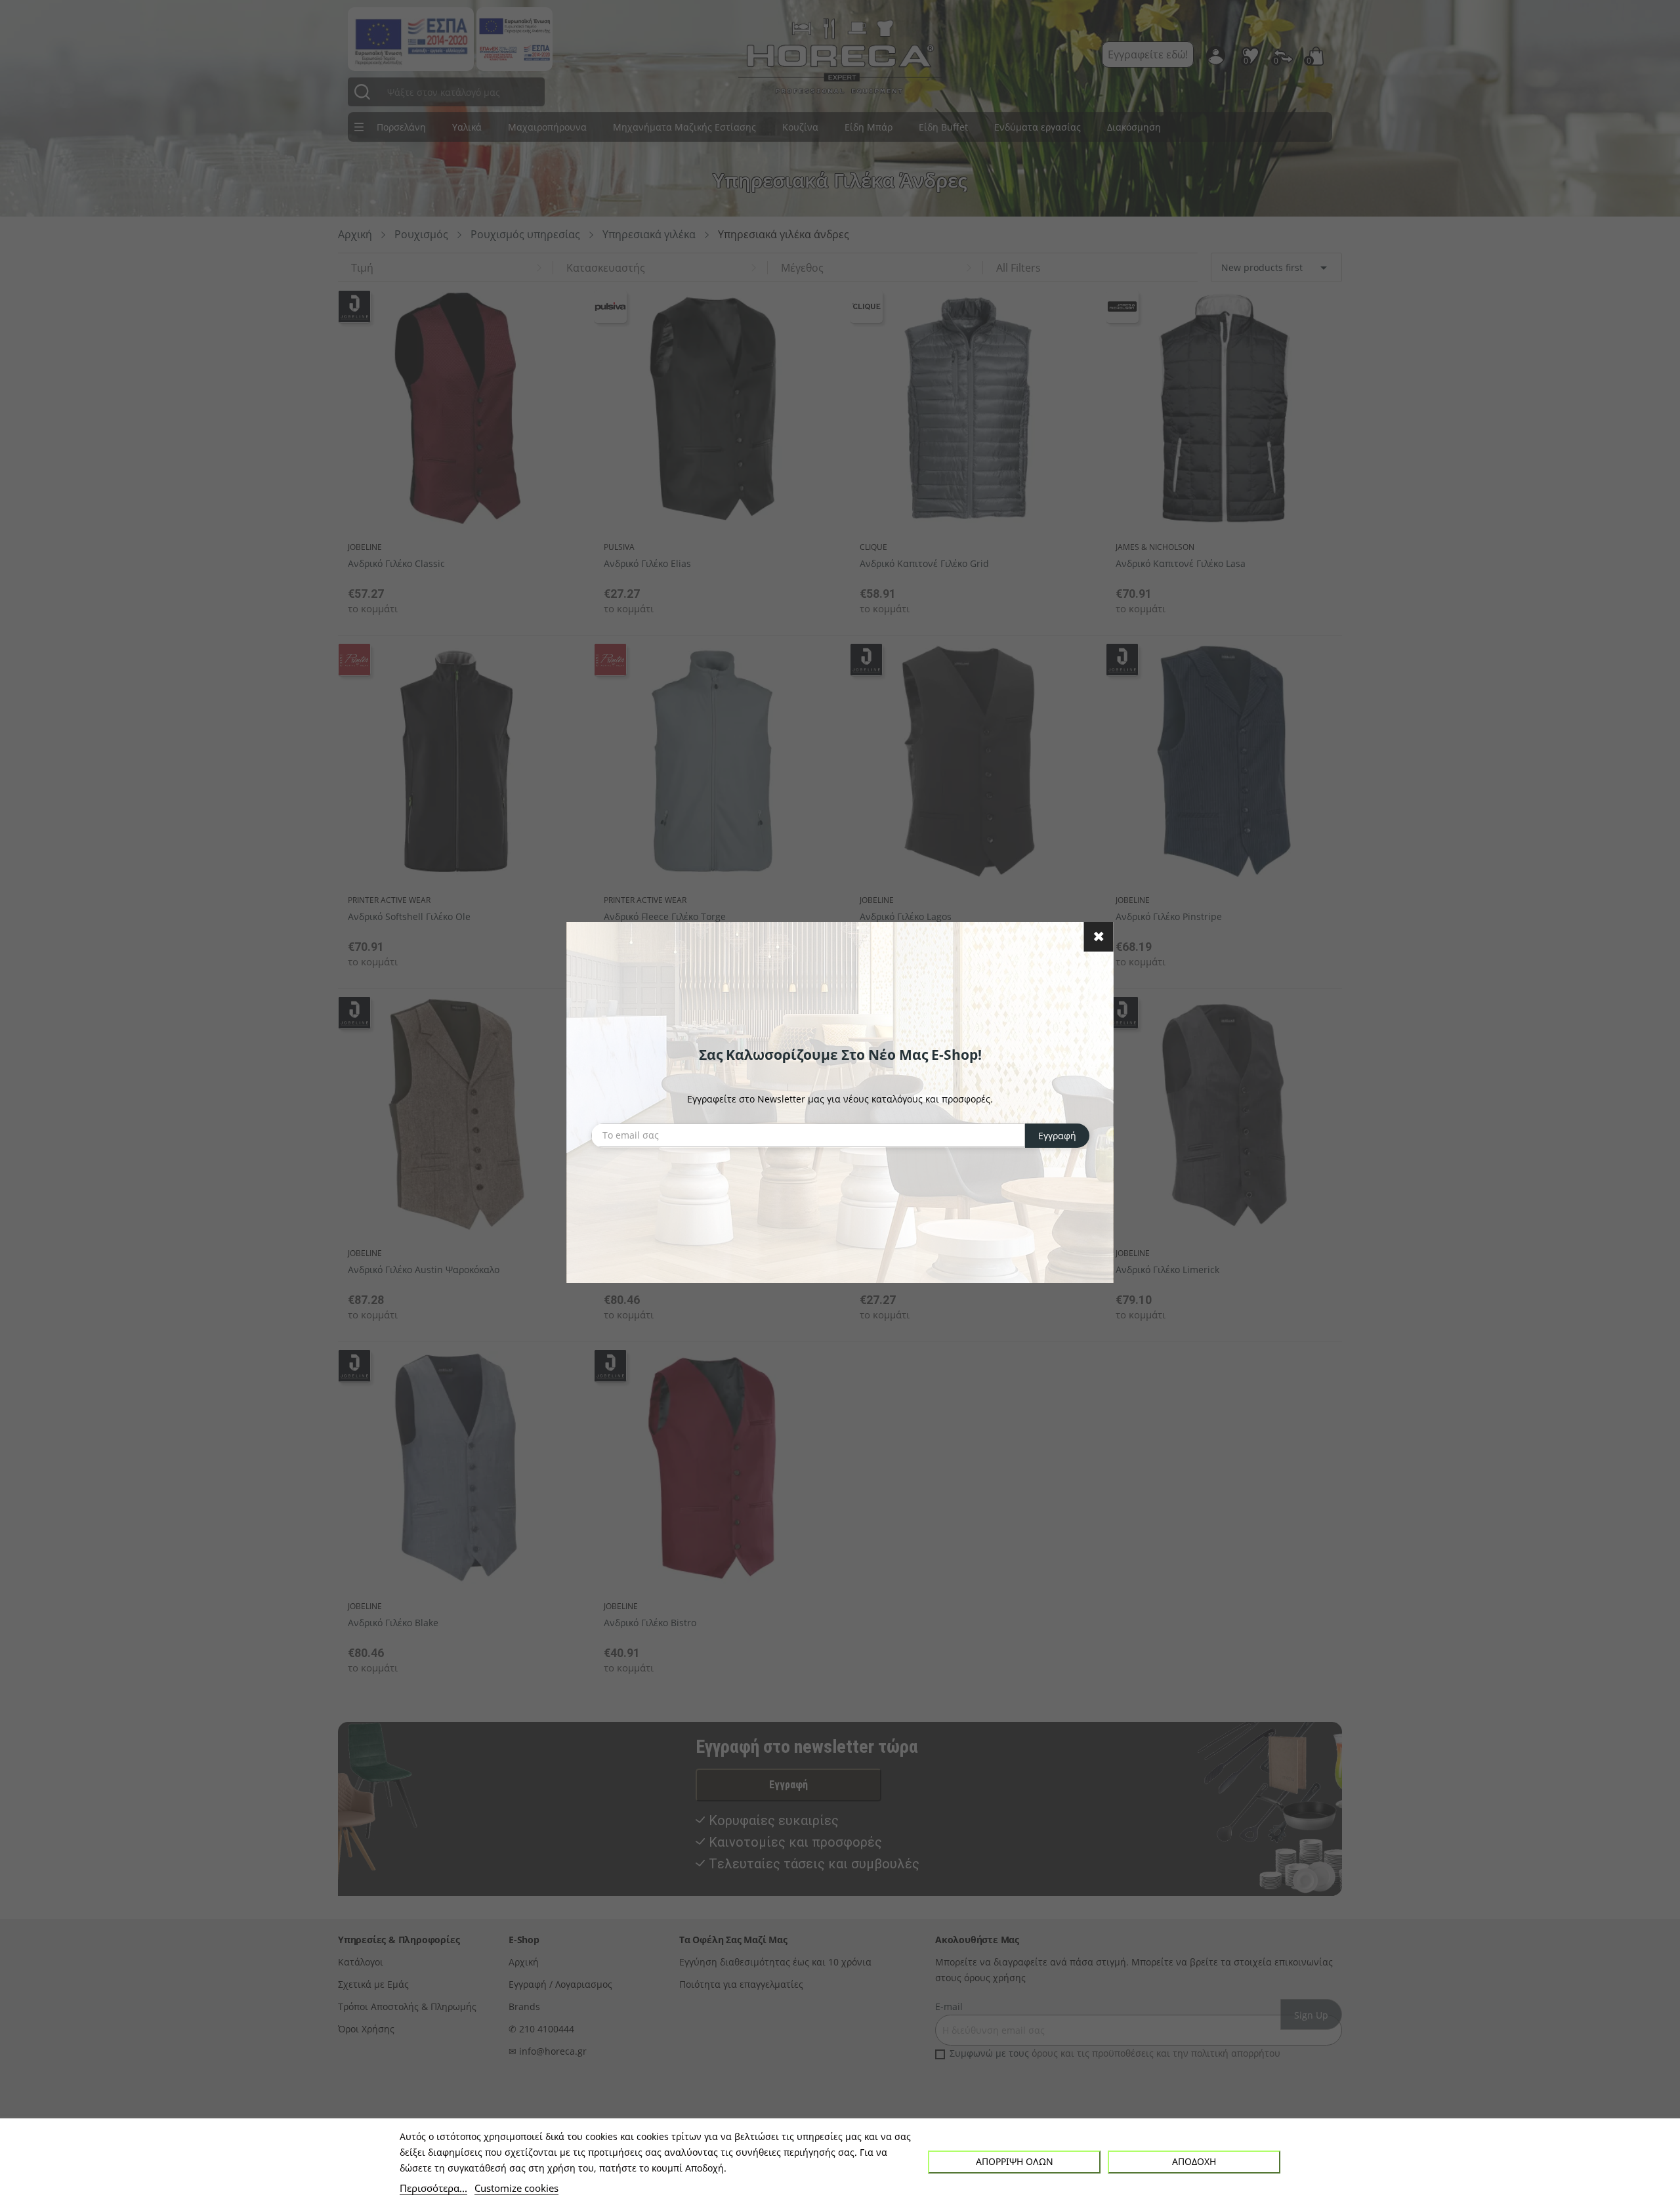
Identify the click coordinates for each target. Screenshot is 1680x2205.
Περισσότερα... (433, 2188)
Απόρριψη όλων (1015, 2161)
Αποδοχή (1194, 2161)
